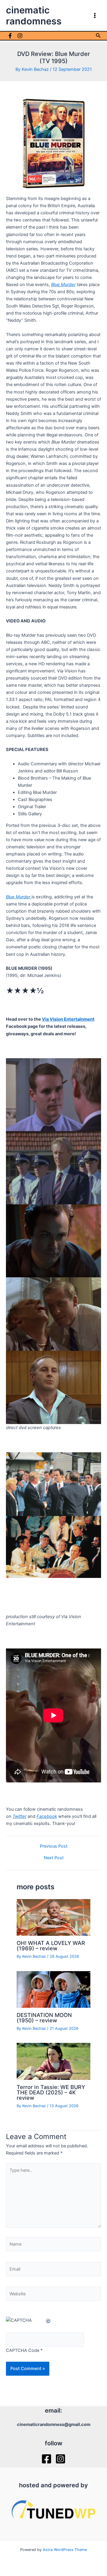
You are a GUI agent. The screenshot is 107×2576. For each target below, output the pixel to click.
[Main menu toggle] (95, 15)
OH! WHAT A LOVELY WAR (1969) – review (51, 1946)
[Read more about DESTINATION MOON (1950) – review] (53, 1989)
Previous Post (54, 1846)
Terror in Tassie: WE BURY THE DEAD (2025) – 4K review (51, 2092)
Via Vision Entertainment (68, 1019)
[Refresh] (48, 2320)
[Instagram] (20, 36)
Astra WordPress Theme (65, 2550)
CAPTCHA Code (23, 2350)
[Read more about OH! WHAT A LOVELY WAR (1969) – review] (53, 1917)
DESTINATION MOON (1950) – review (44, 2018)
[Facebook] (10, 36)
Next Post (54, 1858)
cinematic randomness (34, 15)
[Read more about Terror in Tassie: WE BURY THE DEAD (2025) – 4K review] (53, 2061)
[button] (98, 36)
